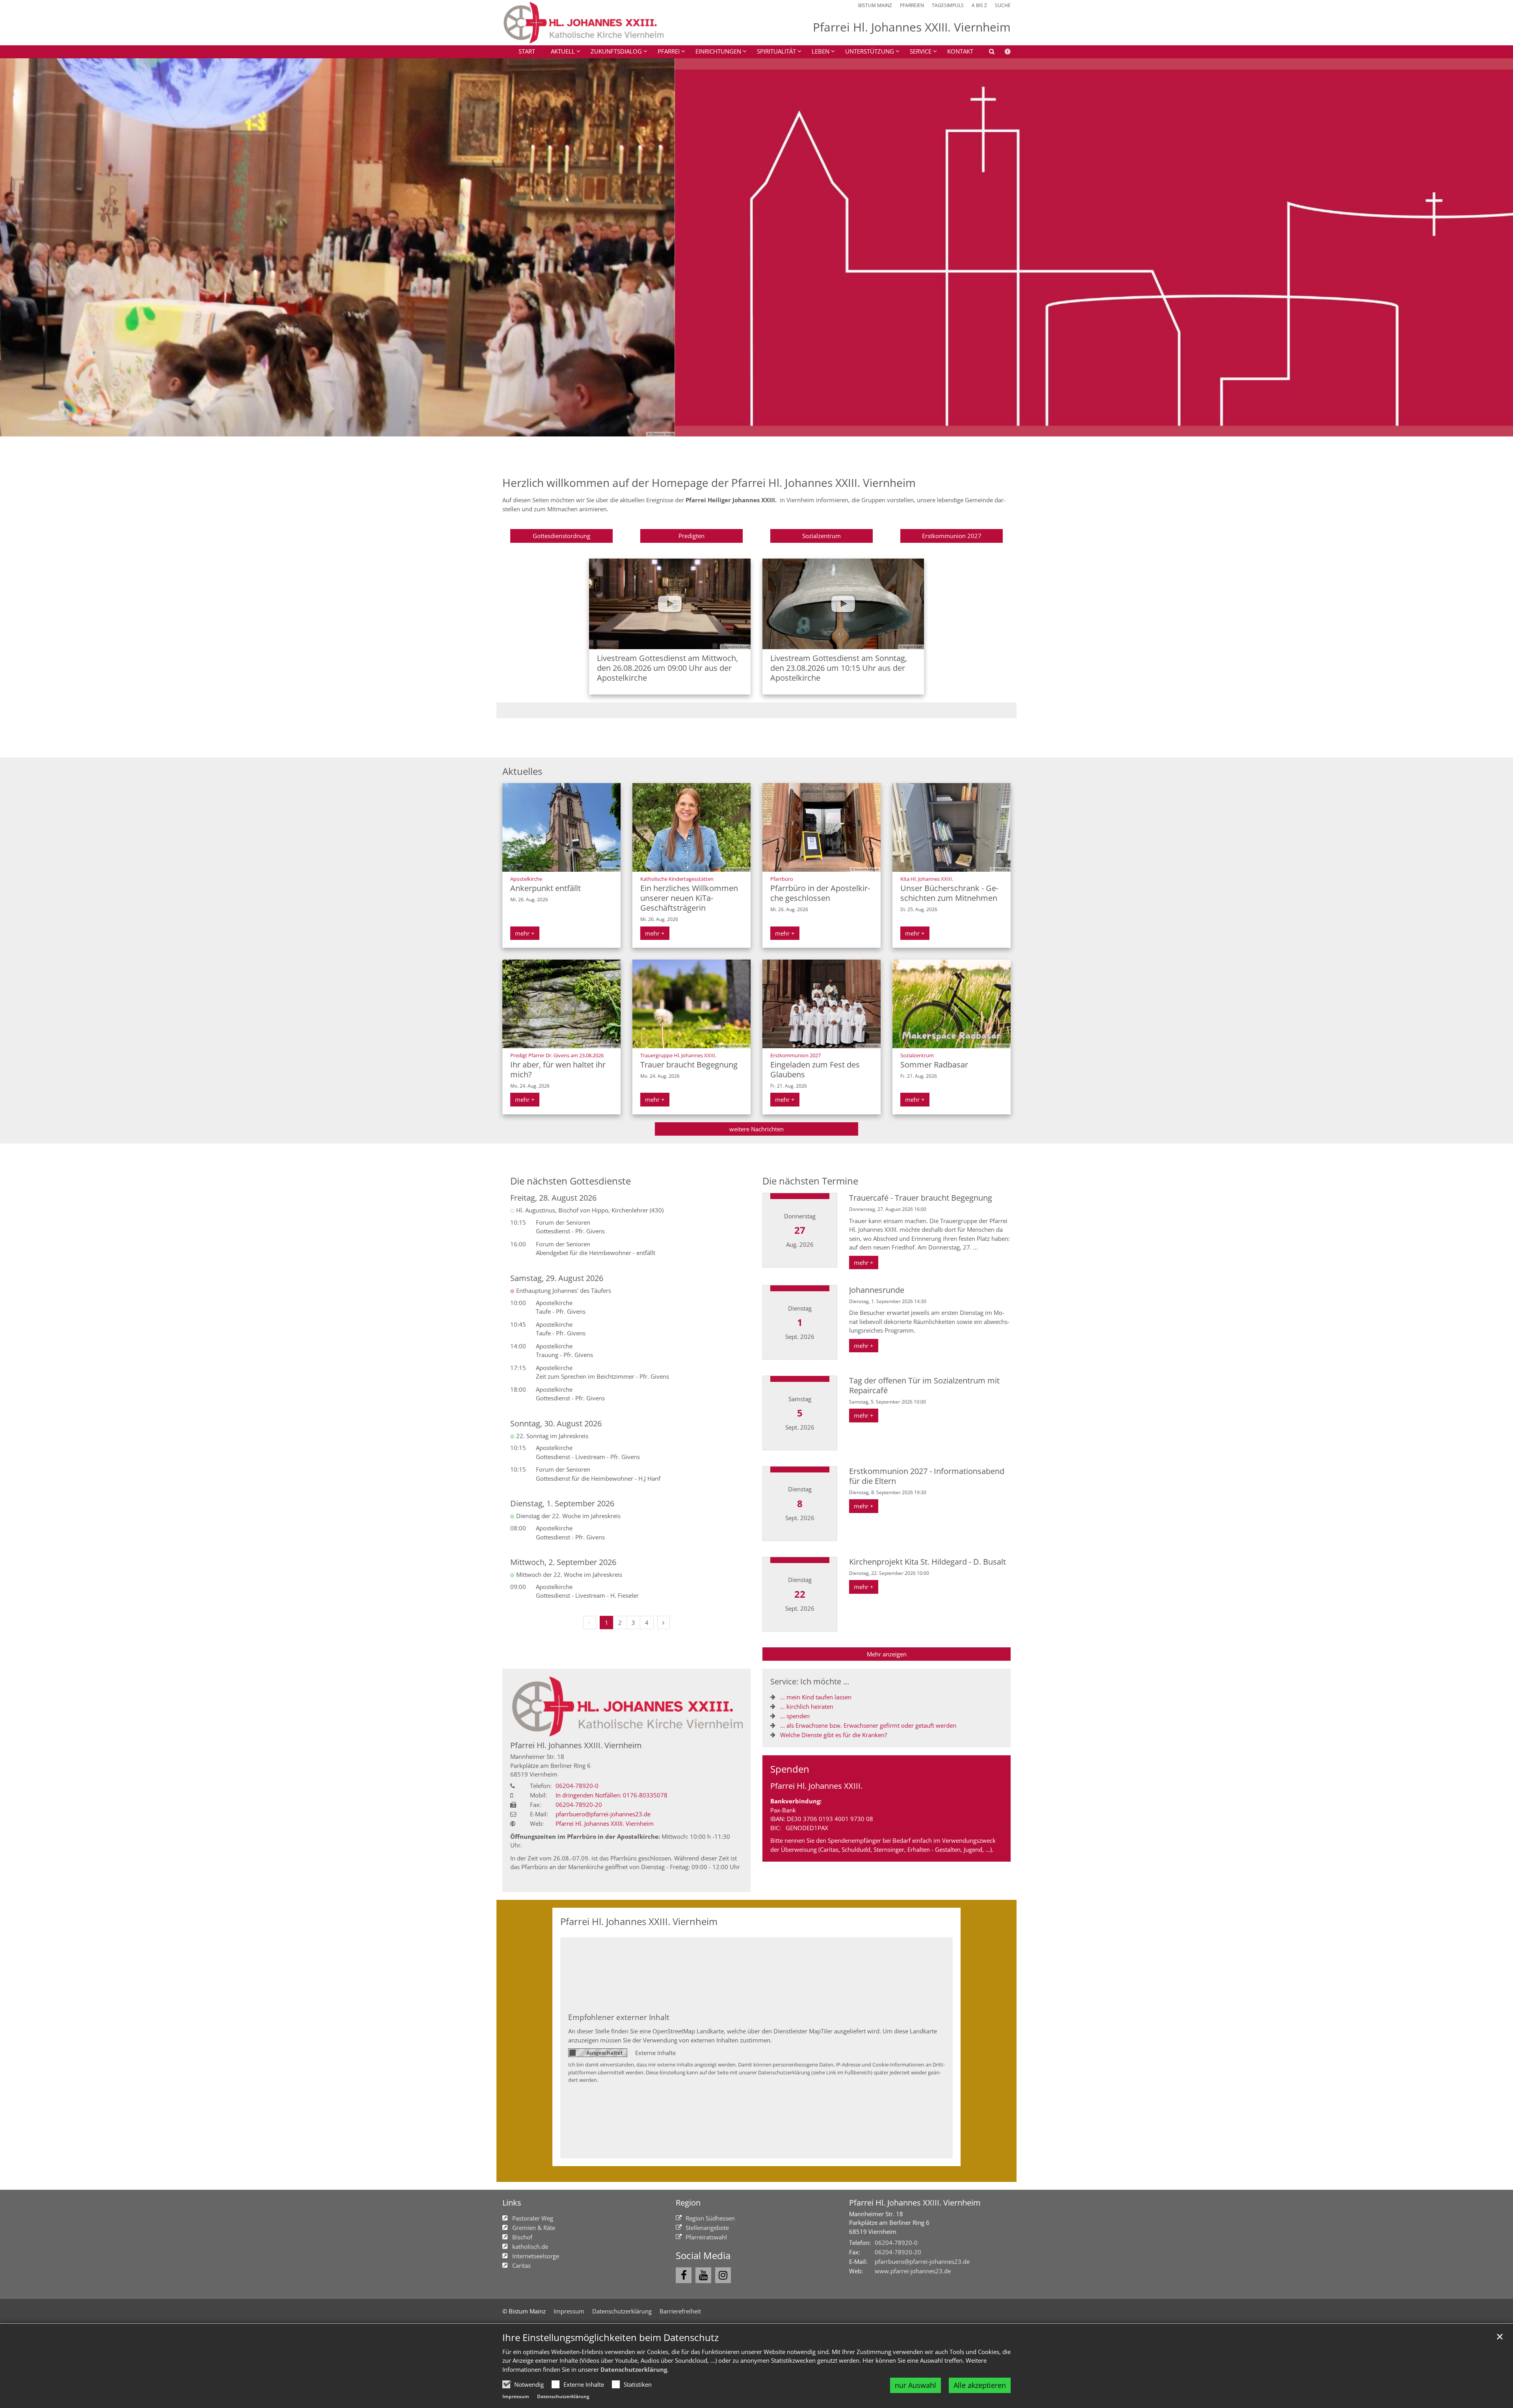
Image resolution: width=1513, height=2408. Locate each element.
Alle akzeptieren (980, 2385)
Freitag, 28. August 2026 (553, 1198)
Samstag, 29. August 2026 (557, 1278)
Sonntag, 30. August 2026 (556, 1423)
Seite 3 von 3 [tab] (770, 429)
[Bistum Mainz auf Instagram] (723, 2275)
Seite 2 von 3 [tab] (756, 429)
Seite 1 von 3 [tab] (743, 429)
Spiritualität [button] (776, 51)
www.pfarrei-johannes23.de (913, 2271)
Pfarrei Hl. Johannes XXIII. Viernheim (576, 1745)
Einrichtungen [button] (718, 51)
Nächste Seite (1497, 247)
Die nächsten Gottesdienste (571, 1181)
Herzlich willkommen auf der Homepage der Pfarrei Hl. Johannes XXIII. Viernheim (709, 483)
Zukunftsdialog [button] (616, 51)
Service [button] (921, 51)
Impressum (516, 2396)
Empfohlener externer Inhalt (619, 2017)
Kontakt (960, 51)
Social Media (703, 2256)
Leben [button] (821, 51)
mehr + (525, 933)
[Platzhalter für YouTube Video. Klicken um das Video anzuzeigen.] (670, 604)
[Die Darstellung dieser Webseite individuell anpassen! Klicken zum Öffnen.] (1003, 53)
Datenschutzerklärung (634, 2369)
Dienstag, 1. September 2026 (562, 1503)
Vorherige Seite (16, 247)
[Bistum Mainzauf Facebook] (684, 2275)
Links (512, 2203)
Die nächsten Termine (810, 1181)
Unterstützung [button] (870, 51)
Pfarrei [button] (669, 51)
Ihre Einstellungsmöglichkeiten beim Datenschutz (611, 2337)
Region (688, 2203)
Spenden (790, 1769)
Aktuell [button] (563, 51)
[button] (987, 53)
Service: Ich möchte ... (810, 1681)
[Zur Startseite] (583, 23)
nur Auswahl (915, 2385)
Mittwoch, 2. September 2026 (563, 1562)
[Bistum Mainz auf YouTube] (703, 2275)
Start (527, 51)
